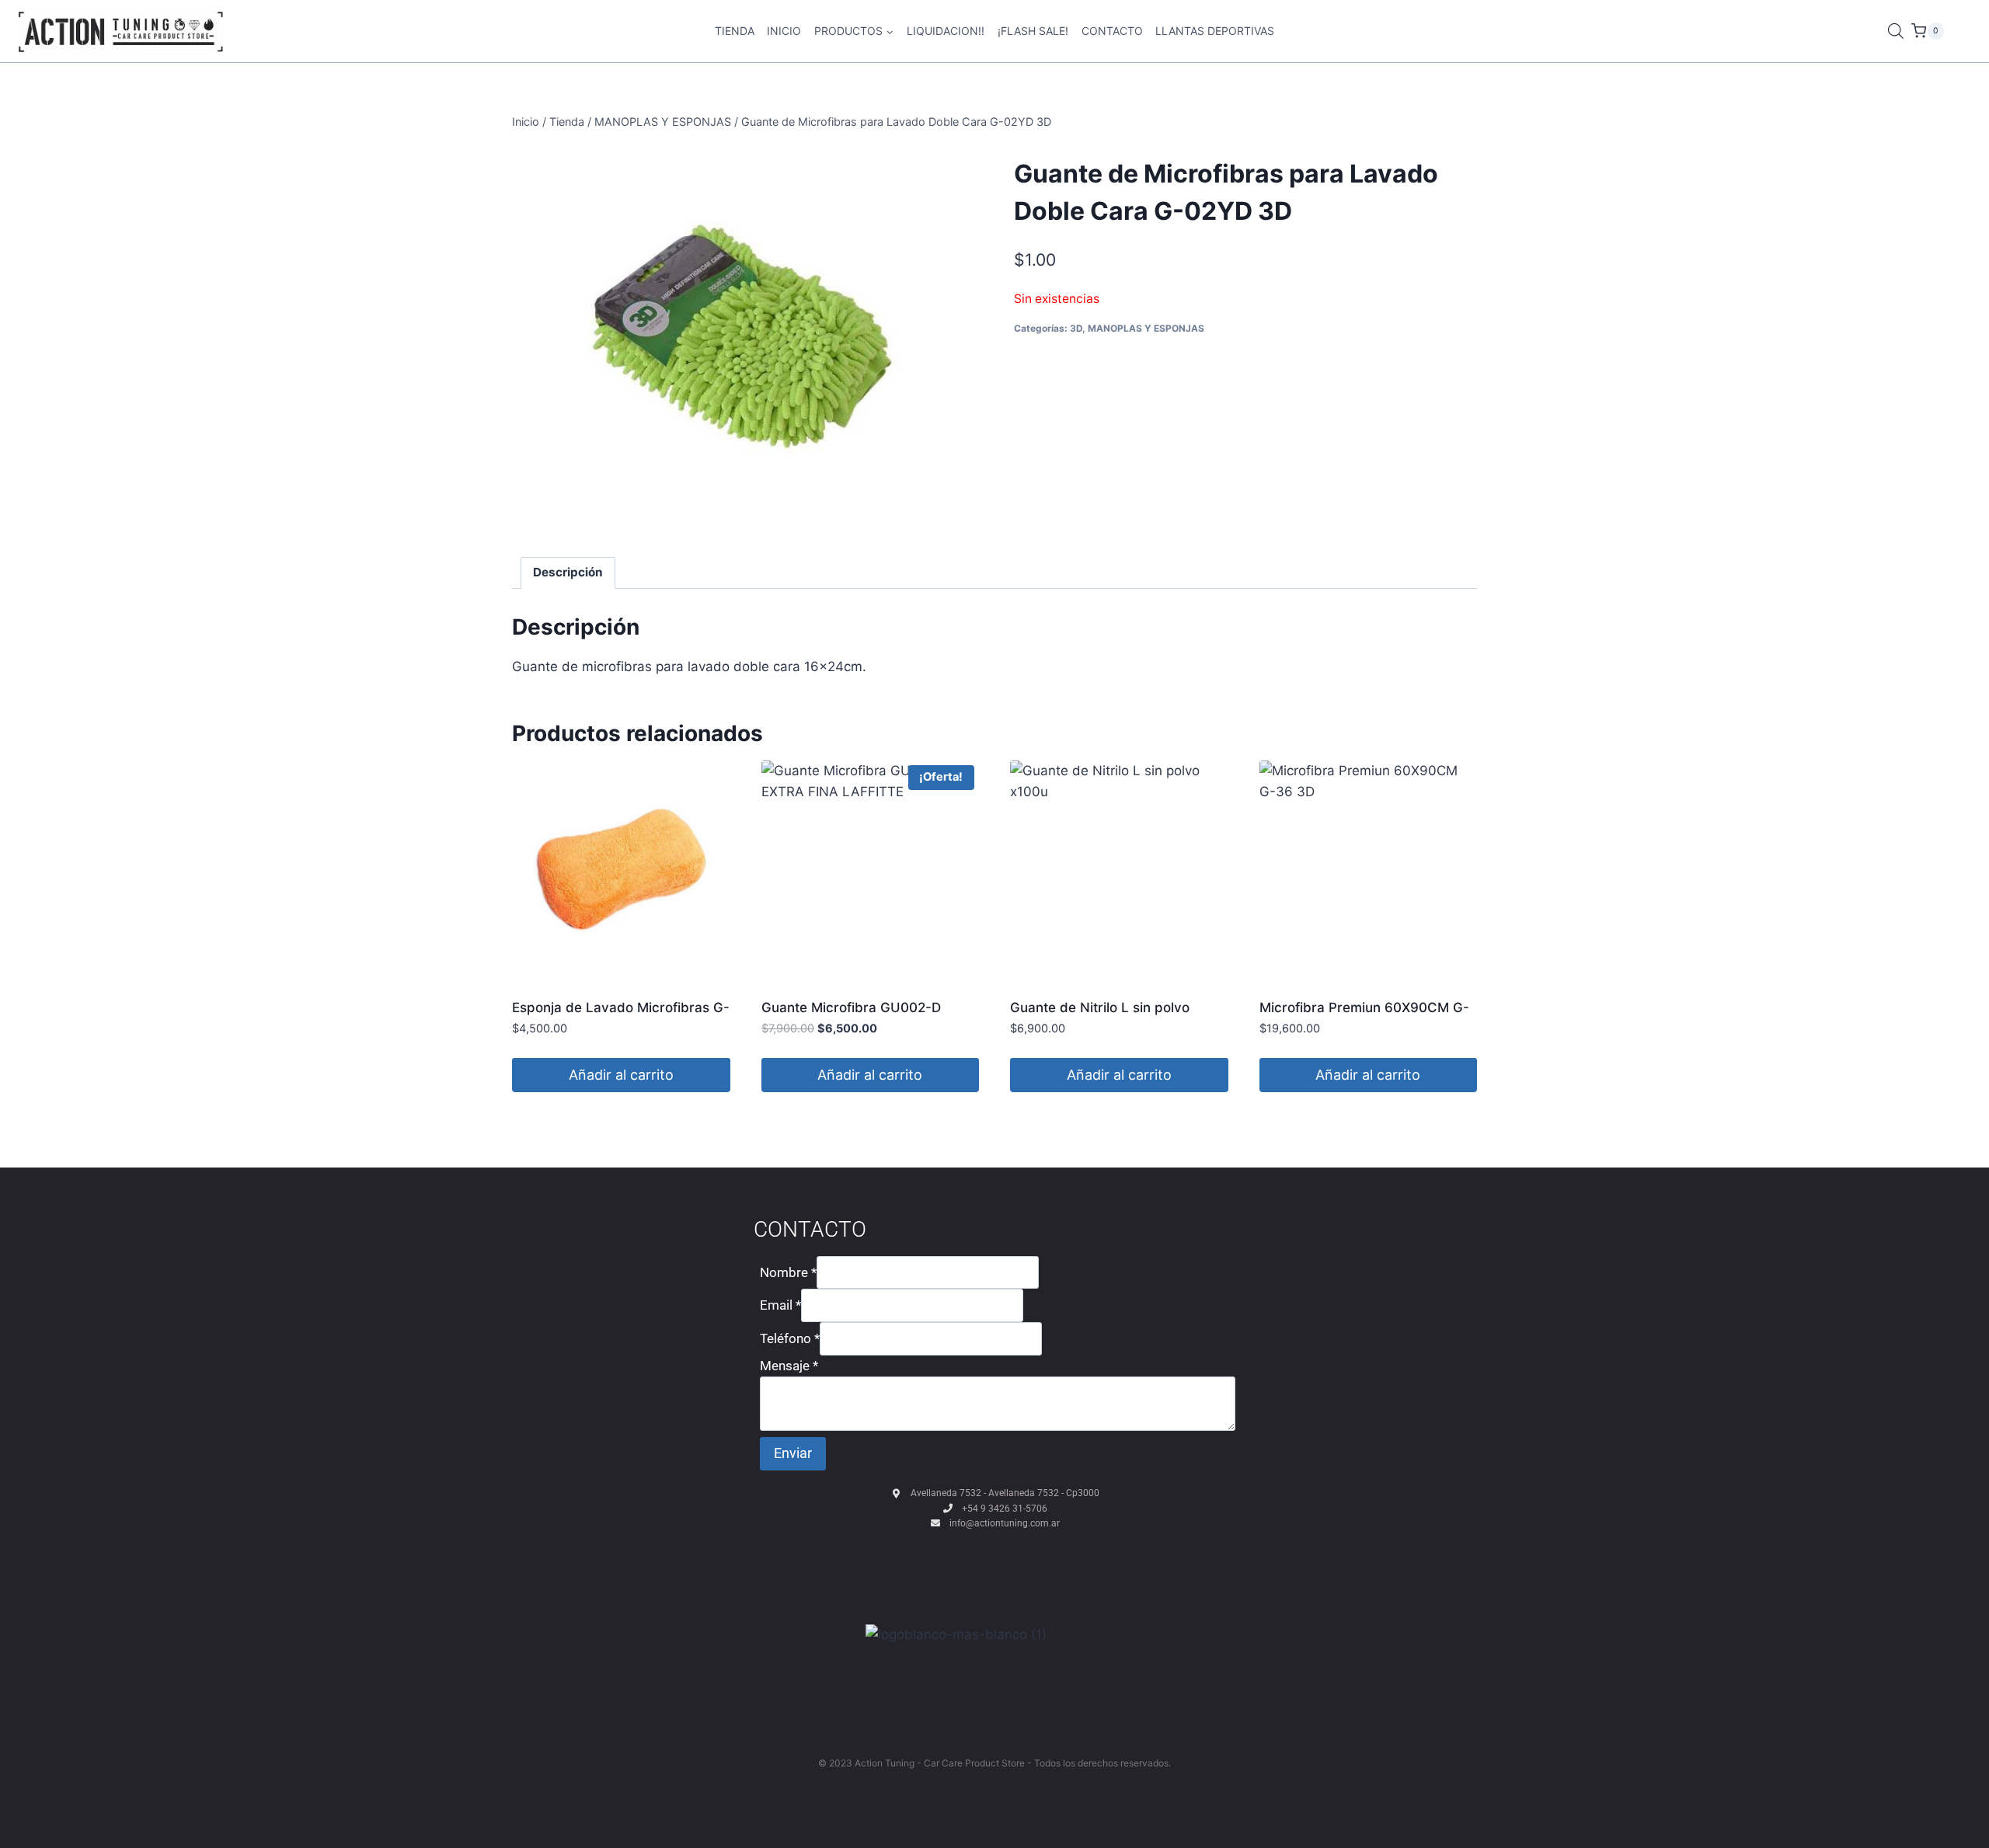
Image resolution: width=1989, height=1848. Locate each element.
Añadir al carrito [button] (621, 1075)
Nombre (788, 1272)
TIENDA (735, 31)
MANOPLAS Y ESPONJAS (1146, 328)
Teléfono (790, 1338)
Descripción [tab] (568, 572)
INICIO (784, 31)
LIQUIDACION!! (946, 31)
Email (780, 1305)
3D (1076, 328)
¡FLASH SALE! (1033, 31)
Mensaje (789, 1366)
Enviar (793, 1453)
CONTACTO (1112, 31)
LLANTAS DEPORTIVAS (1215, 31)
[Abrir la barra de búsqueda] (1896, 31)
